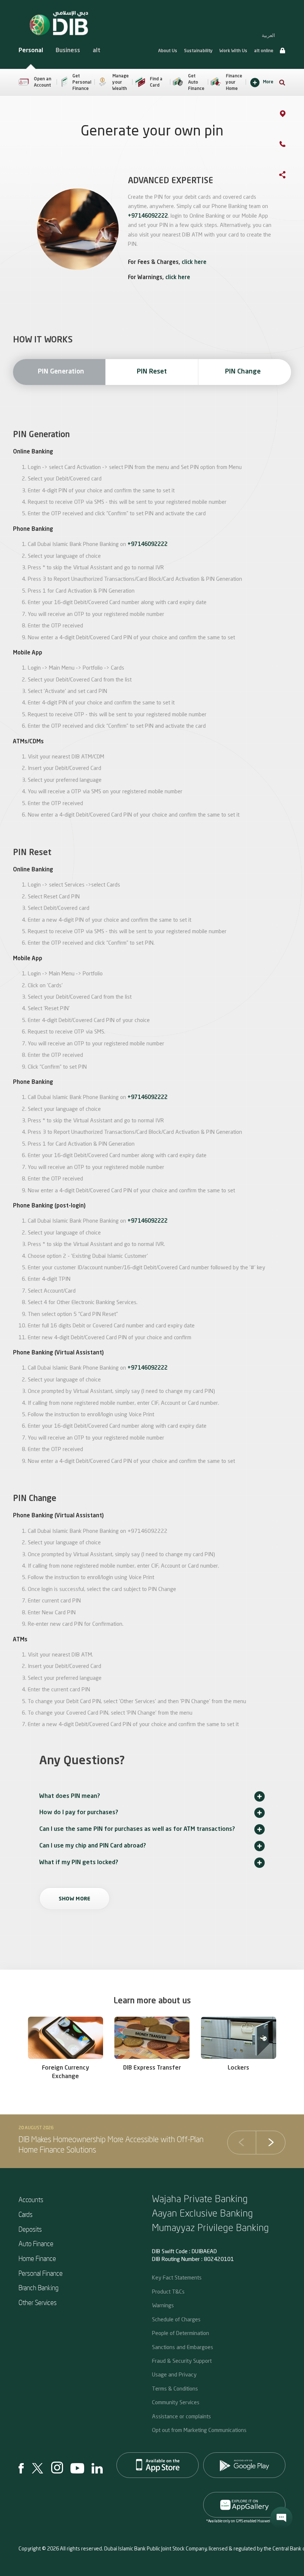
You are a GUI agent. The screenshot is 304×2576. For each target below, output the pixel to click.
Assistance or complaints (181, 2416)
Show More (75, 1899)
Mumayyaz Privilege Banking (211, 2227)
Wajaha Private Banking (200, 2198)
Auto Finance (36, 2243)
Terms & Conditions (175, 2388)
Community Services (176, 2402)
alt (97, 51)
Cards (26, 2214)
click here (194, 263)
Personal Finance (41, 2273)
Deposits (30, 2229)
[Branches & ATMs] (290, 115)
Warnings (163, 2305)
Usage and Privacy (174, 2374)
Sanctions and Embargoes (183, 2347)
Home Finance (37, 2258)
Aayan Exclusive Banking (203, 2213)
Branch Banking (39, 2287)
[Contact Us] (290, 145)
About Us (168, 51)
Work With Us (233, 51)
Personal (31, 51)
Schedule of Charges (176, 2319)
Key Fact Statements (177, 2277)
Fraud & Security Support (182, 2361)
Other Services (38, 2302)
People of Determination (181, 2333)
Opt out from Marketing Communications (199, 2430)
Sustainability (198, 51)
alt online (264, 51)
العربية (268, 35)
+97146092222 (148, 216)
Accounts (31, 2199)
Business (68, 51)
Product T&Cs (168, 2291)
